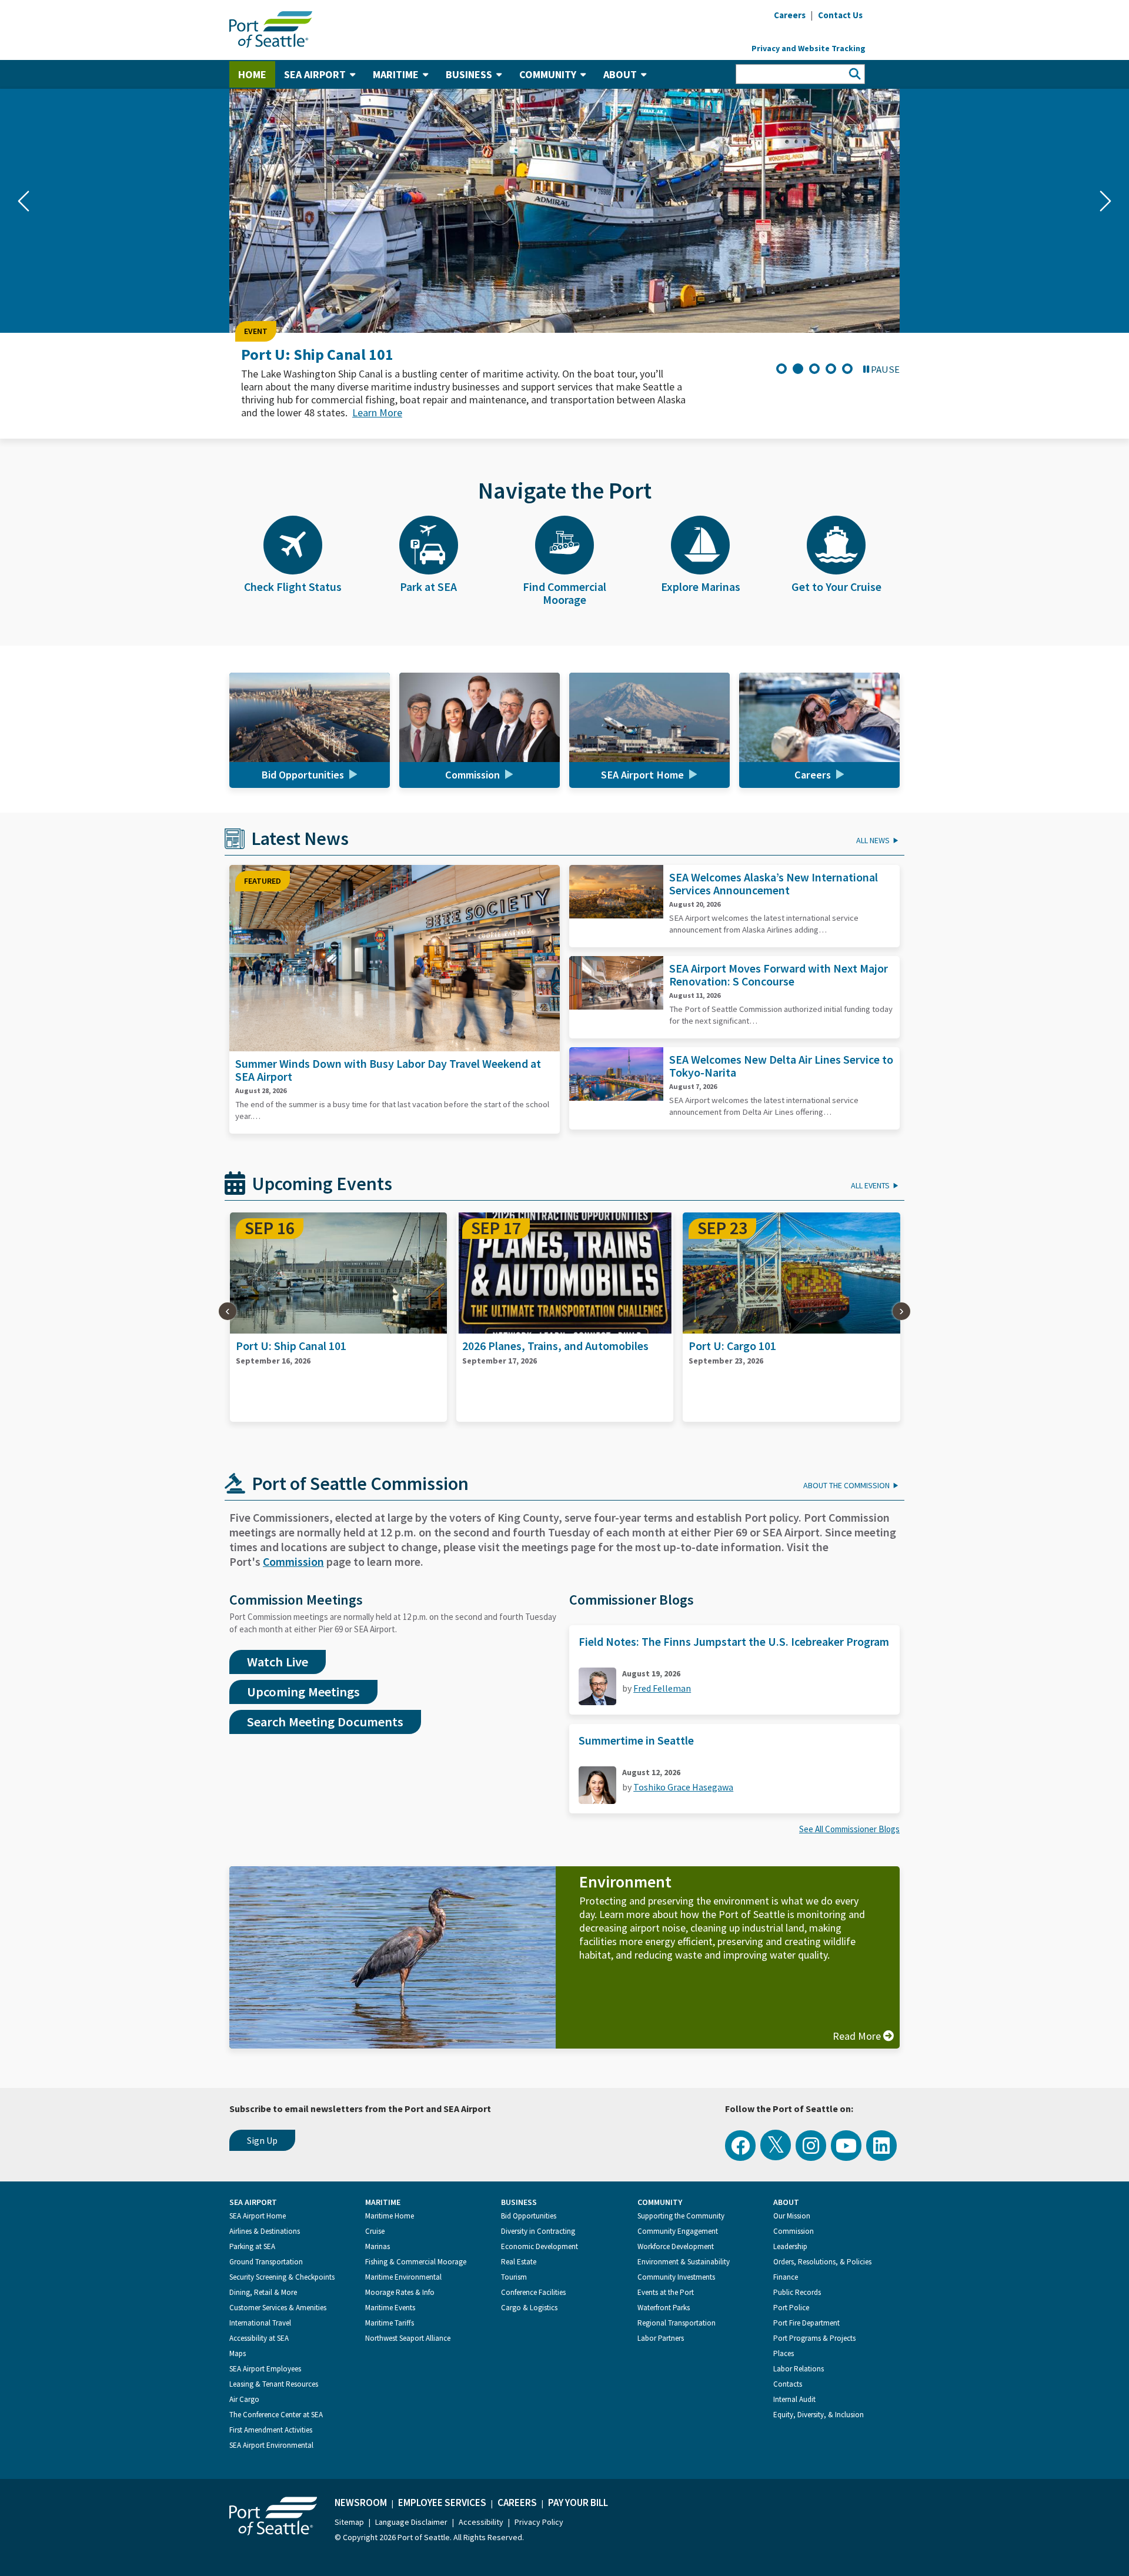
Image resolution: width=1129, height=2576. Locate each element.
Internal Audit (794, 2399)
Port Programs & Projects (814, 2338)
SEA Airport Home (258, 2216)
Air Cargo (244, 2399)
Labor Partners (661, 2338)
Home (252, 74)
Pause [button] (885, 369)
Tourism (514, 2277)
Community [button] (548, 74)
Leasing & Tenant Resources (274, 2384)
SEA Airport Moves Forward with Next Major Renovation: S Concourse (779, 975)
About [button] (620, 74)
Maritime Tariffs (390, 2323)
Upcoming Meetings (303, 1692)
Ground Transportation (266, 2262)
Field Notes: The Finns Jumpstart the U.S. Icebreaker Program (734, 1641)
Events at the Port (666, 2292)
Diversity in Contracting (538, 2231)
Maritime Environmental (403, 2277)
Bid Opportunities (529, 2216)
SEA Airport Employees (265, 2369)
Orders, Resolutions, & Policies (822, 2262)
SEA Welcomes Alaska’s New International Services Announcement (774, 883)
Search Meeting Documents (325, 1722)
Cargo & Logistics (529, 2308)
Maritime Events (390, 2308)
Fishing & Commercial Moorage (416, 2262)
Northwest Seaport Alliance (408, 2338)
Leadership (790, 2246)
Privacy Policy (539, 2522)
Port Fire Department (806, 2323)
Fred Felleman (662, 1688)
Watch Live (278, 1662)
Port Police (791, 2308)
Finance (786, 2277)
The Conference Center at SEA (276, 2415)
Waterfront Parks (664, 2308)
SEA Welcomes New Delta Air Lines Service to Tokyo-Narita (781, 1066)
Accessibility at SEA (259, 2338)
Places (784, 2353)
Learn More (377, 412)
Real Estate (519, 2262)
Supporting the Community (681, 2216)
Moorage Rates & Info (400, 2292)
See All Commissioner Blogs (849, 1829)
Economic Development (540, 2246)
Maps (238, 2353)
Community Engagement (678, 2231)
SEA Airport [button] (315, 74)
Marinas (378, 2246)
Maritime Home (390, 2216)
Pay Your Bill (578, 2503)
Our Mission (792, 2216)
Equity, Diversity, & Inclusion (819, 2415)
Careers (517, 2503)
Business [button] (469, 74)
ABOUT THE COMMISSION (846, 1485)
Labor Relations (799, 2369)
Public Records (797, 2292)
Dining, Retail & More (263, 2292)
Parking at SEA (252, 2246)
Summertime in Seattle (636, 1740)
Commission (293, 1561)
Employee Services (442, 2503)
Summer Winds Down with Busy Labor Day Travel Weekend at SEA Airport (388, 1070)
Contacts (788, 2384)
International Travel (260, 2323)
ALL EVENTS (870, 1185)
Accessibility (481, 2522)
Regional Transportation (677, 2323)
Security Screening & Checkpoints (282, 2277)
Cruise (375, 2231)
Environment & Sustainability (684, 2262)
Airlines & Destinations (265, 2231)
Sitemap (349, 2522)
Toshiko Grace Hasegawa (683, 1787)
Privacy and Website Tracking (809, 48)
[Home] (271, 28)
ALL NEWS (873, 840)
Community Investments (676, 2277)
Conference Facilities (533, 2292)
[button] (24, 201)
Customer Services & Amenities (278, 2308)
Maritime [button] (396, 74)
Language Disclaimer (411, 2522)
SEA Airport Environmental (271, 2445)
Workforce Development (676, 2246)
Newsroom (361, 2503)
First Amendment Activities (271, 2430)
